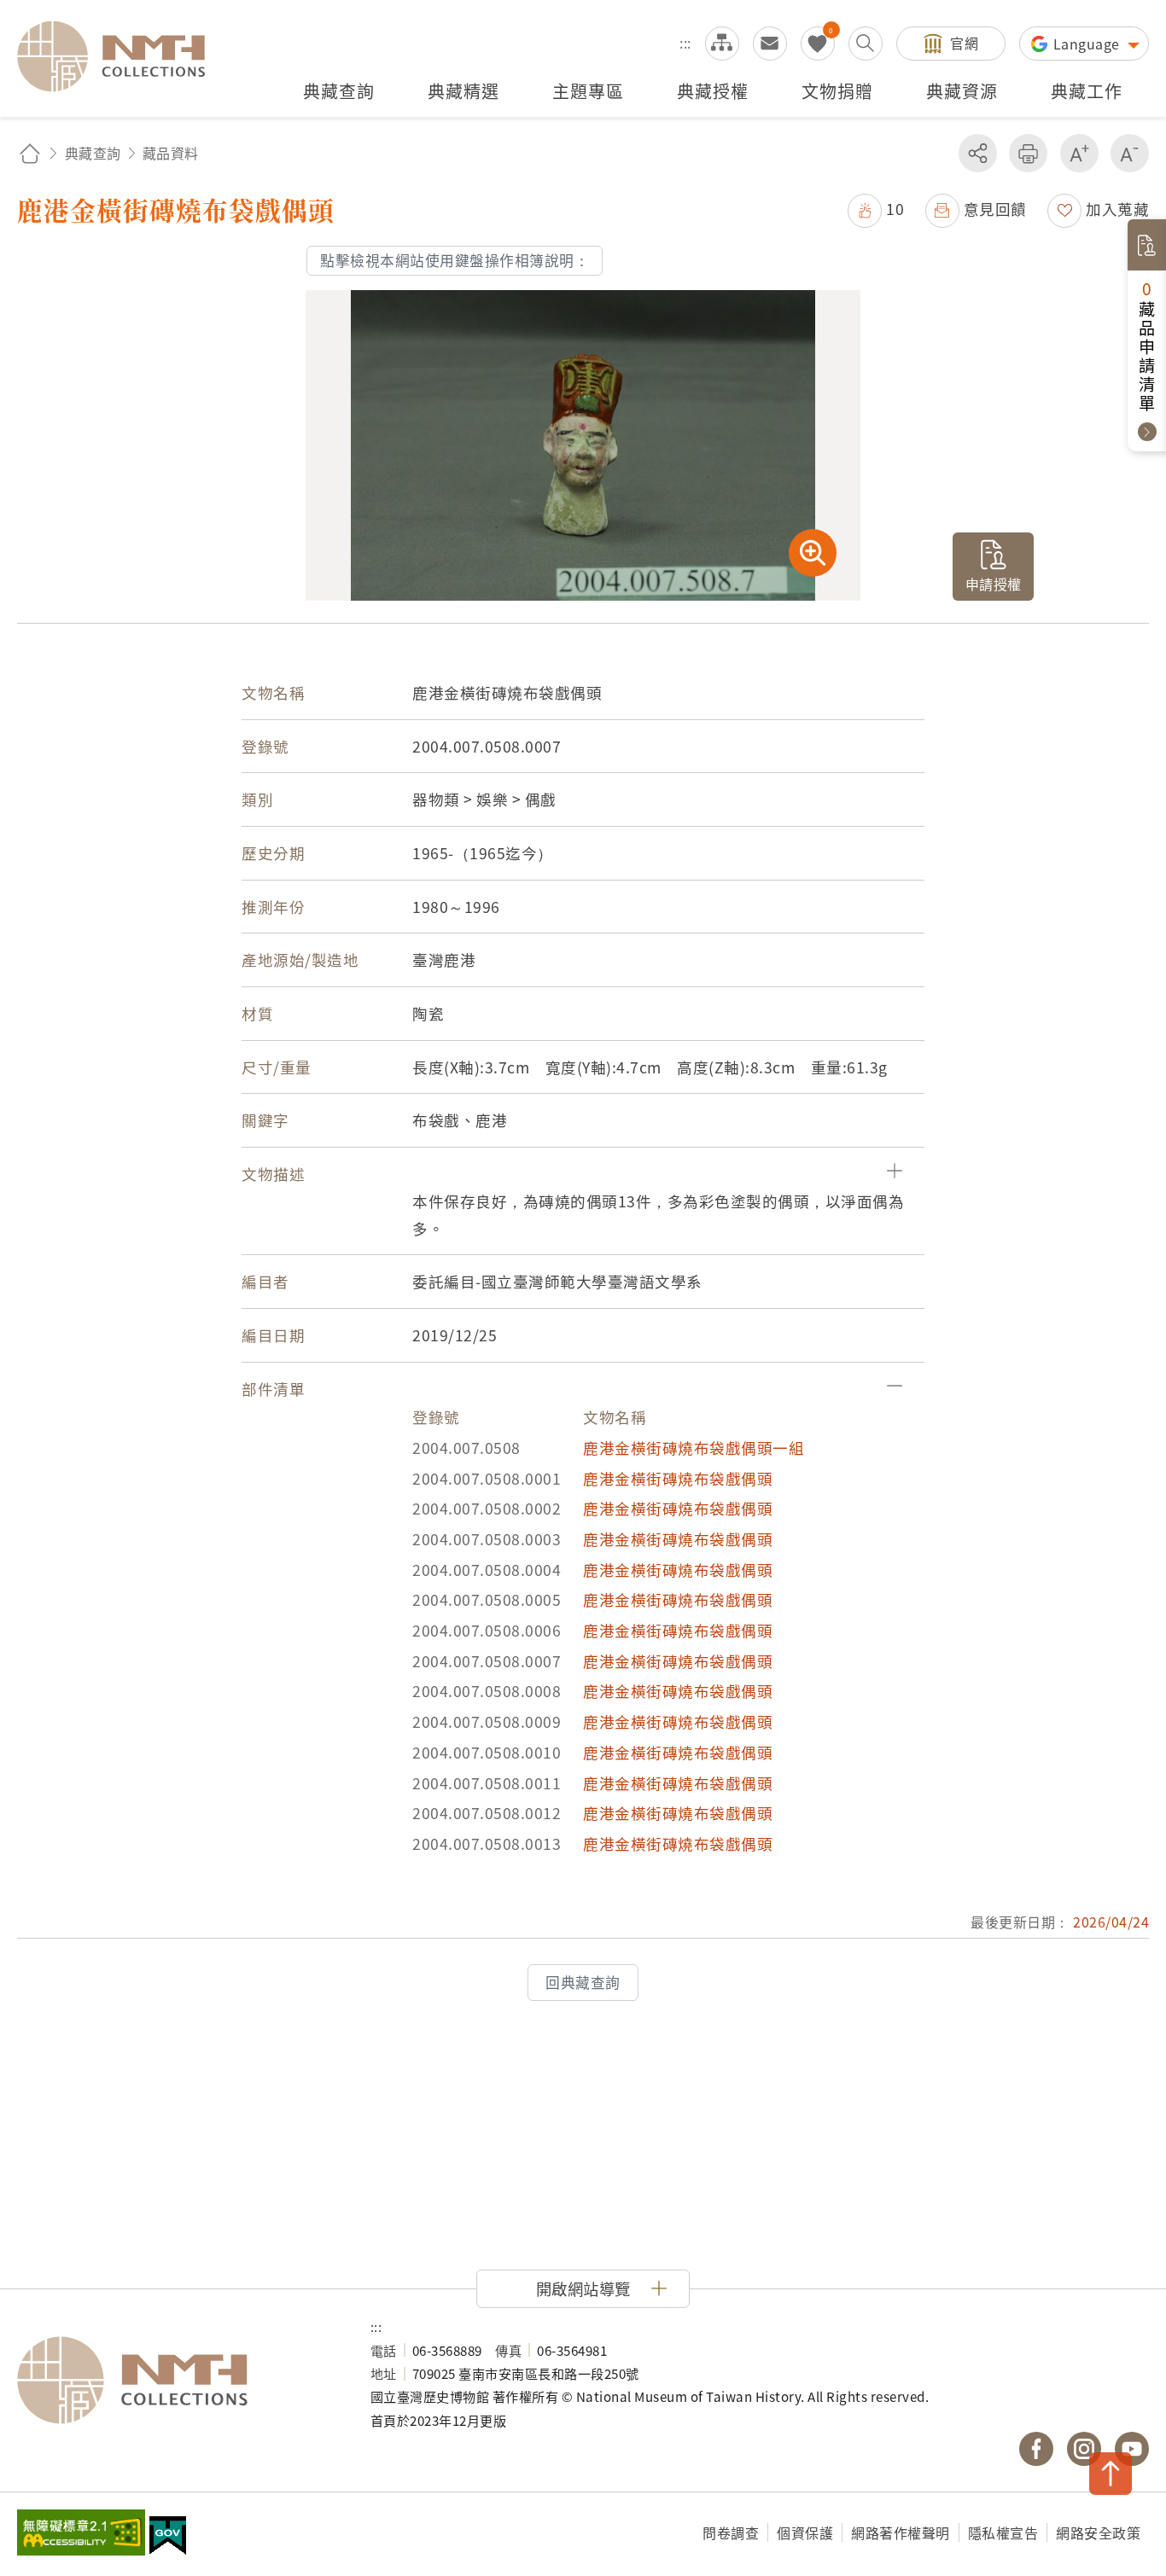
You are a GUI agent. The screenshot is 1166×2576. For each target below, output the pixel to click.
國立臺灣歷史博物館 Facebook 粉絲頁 (1036, 2449)
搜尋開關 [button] (866, 44)
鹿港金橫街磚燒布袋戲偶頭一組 (694, 1448)
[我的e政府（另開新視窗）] (168, 2538)
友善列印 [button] (1028, 153)
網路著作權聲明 (901, 2532)
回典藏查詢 (583, 1982)
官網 (964, 43)
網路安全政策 (1098, 2532)
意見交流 (770, 44)
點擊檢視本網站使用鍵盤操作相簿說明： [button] (455, 260)
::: (685, 43)
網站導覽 (722, 44)
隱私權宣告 (1003, 2532)
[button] (876, 209)
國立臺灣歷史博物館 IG (1084, 2449)
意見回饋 (995, 209)
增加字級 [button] (1079, 153)
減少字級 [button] (1130, 153)
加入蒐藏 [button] (1117, 209)
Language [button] (1089, 44)
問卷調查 (731, 2532)
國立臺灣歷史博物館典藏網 (121, 56)
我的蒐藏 (818, 44)
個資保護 (805, 2532)
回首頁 (30, 153)
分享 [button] (978, 153)
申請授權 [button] (994, 584)
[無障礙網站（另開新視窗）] (81, 2534)
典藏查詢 (93, 153)
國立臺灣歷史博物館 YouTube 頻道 (1132, 2449)
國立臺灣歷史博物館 (177, 2381)
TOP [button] (1111, 2474)
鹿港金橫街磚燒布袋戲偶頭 (678, 1478)
